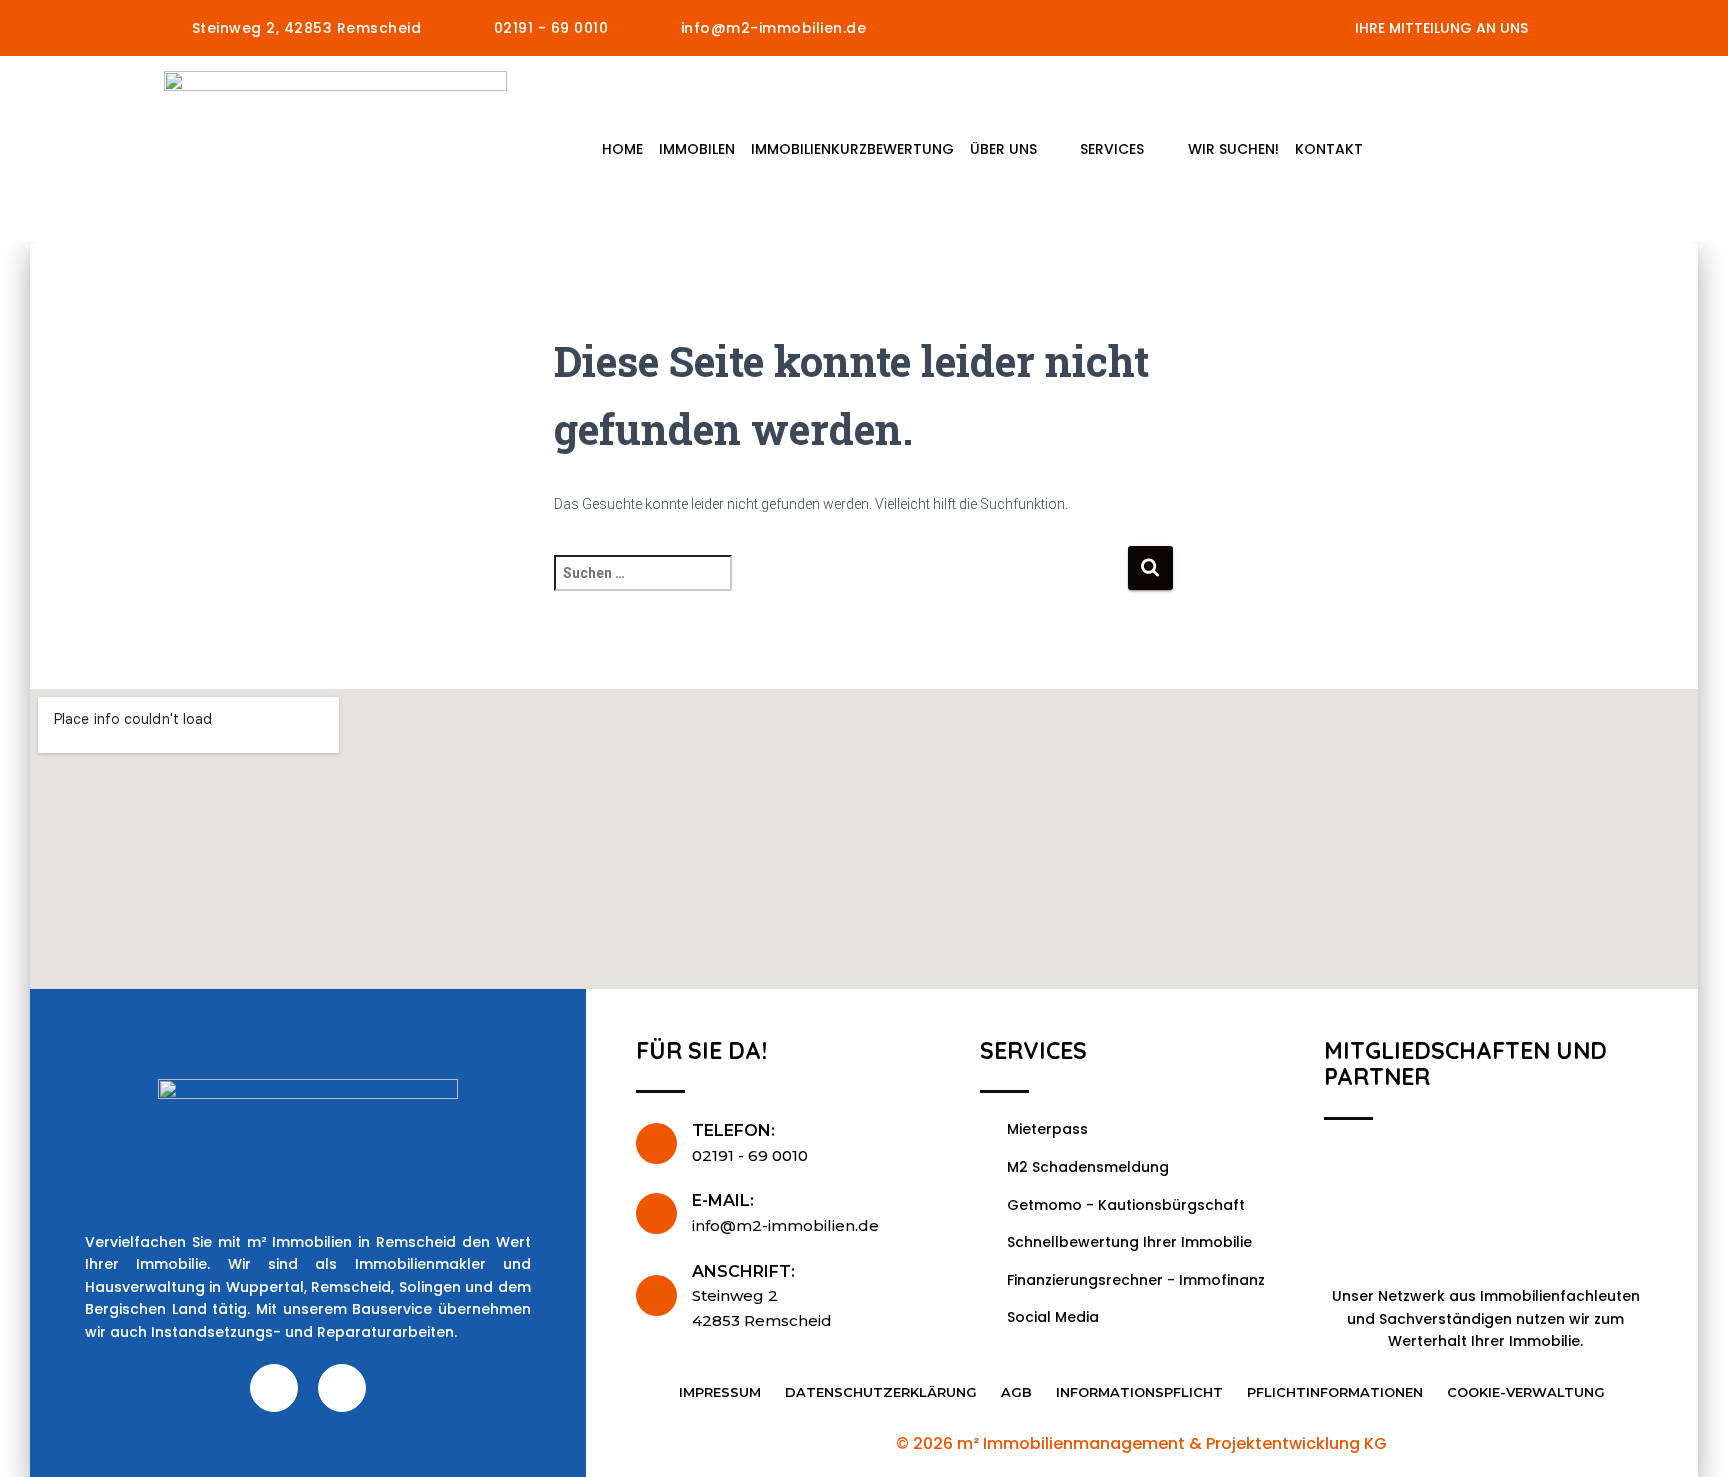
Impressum (720, 1392)
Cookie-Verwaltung (1526, 1392)
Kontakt (1329, 149)
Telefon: (733, 1130)
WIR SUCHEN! (1233, 149)
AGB (1016, 1392)
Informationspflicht (1139, 1392)
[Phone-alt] (342, 1388)
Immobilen (697, 149)
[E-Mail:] (656, 1213)
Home (622, 149)
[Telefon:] (656, 1143)
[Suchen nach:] (840, 586)
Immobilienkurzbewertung (852, 149)
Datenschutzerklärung (881, 1392)
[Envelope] (274, 1388)
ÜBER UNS (1003, 149)
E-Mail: (723, 1200)
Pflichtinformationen (1335, 1392)
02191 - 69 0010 (750, 1155)
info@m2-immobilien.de (785, 1225)
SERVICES (1112, 149)
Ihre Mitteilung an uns (1441, 28)
